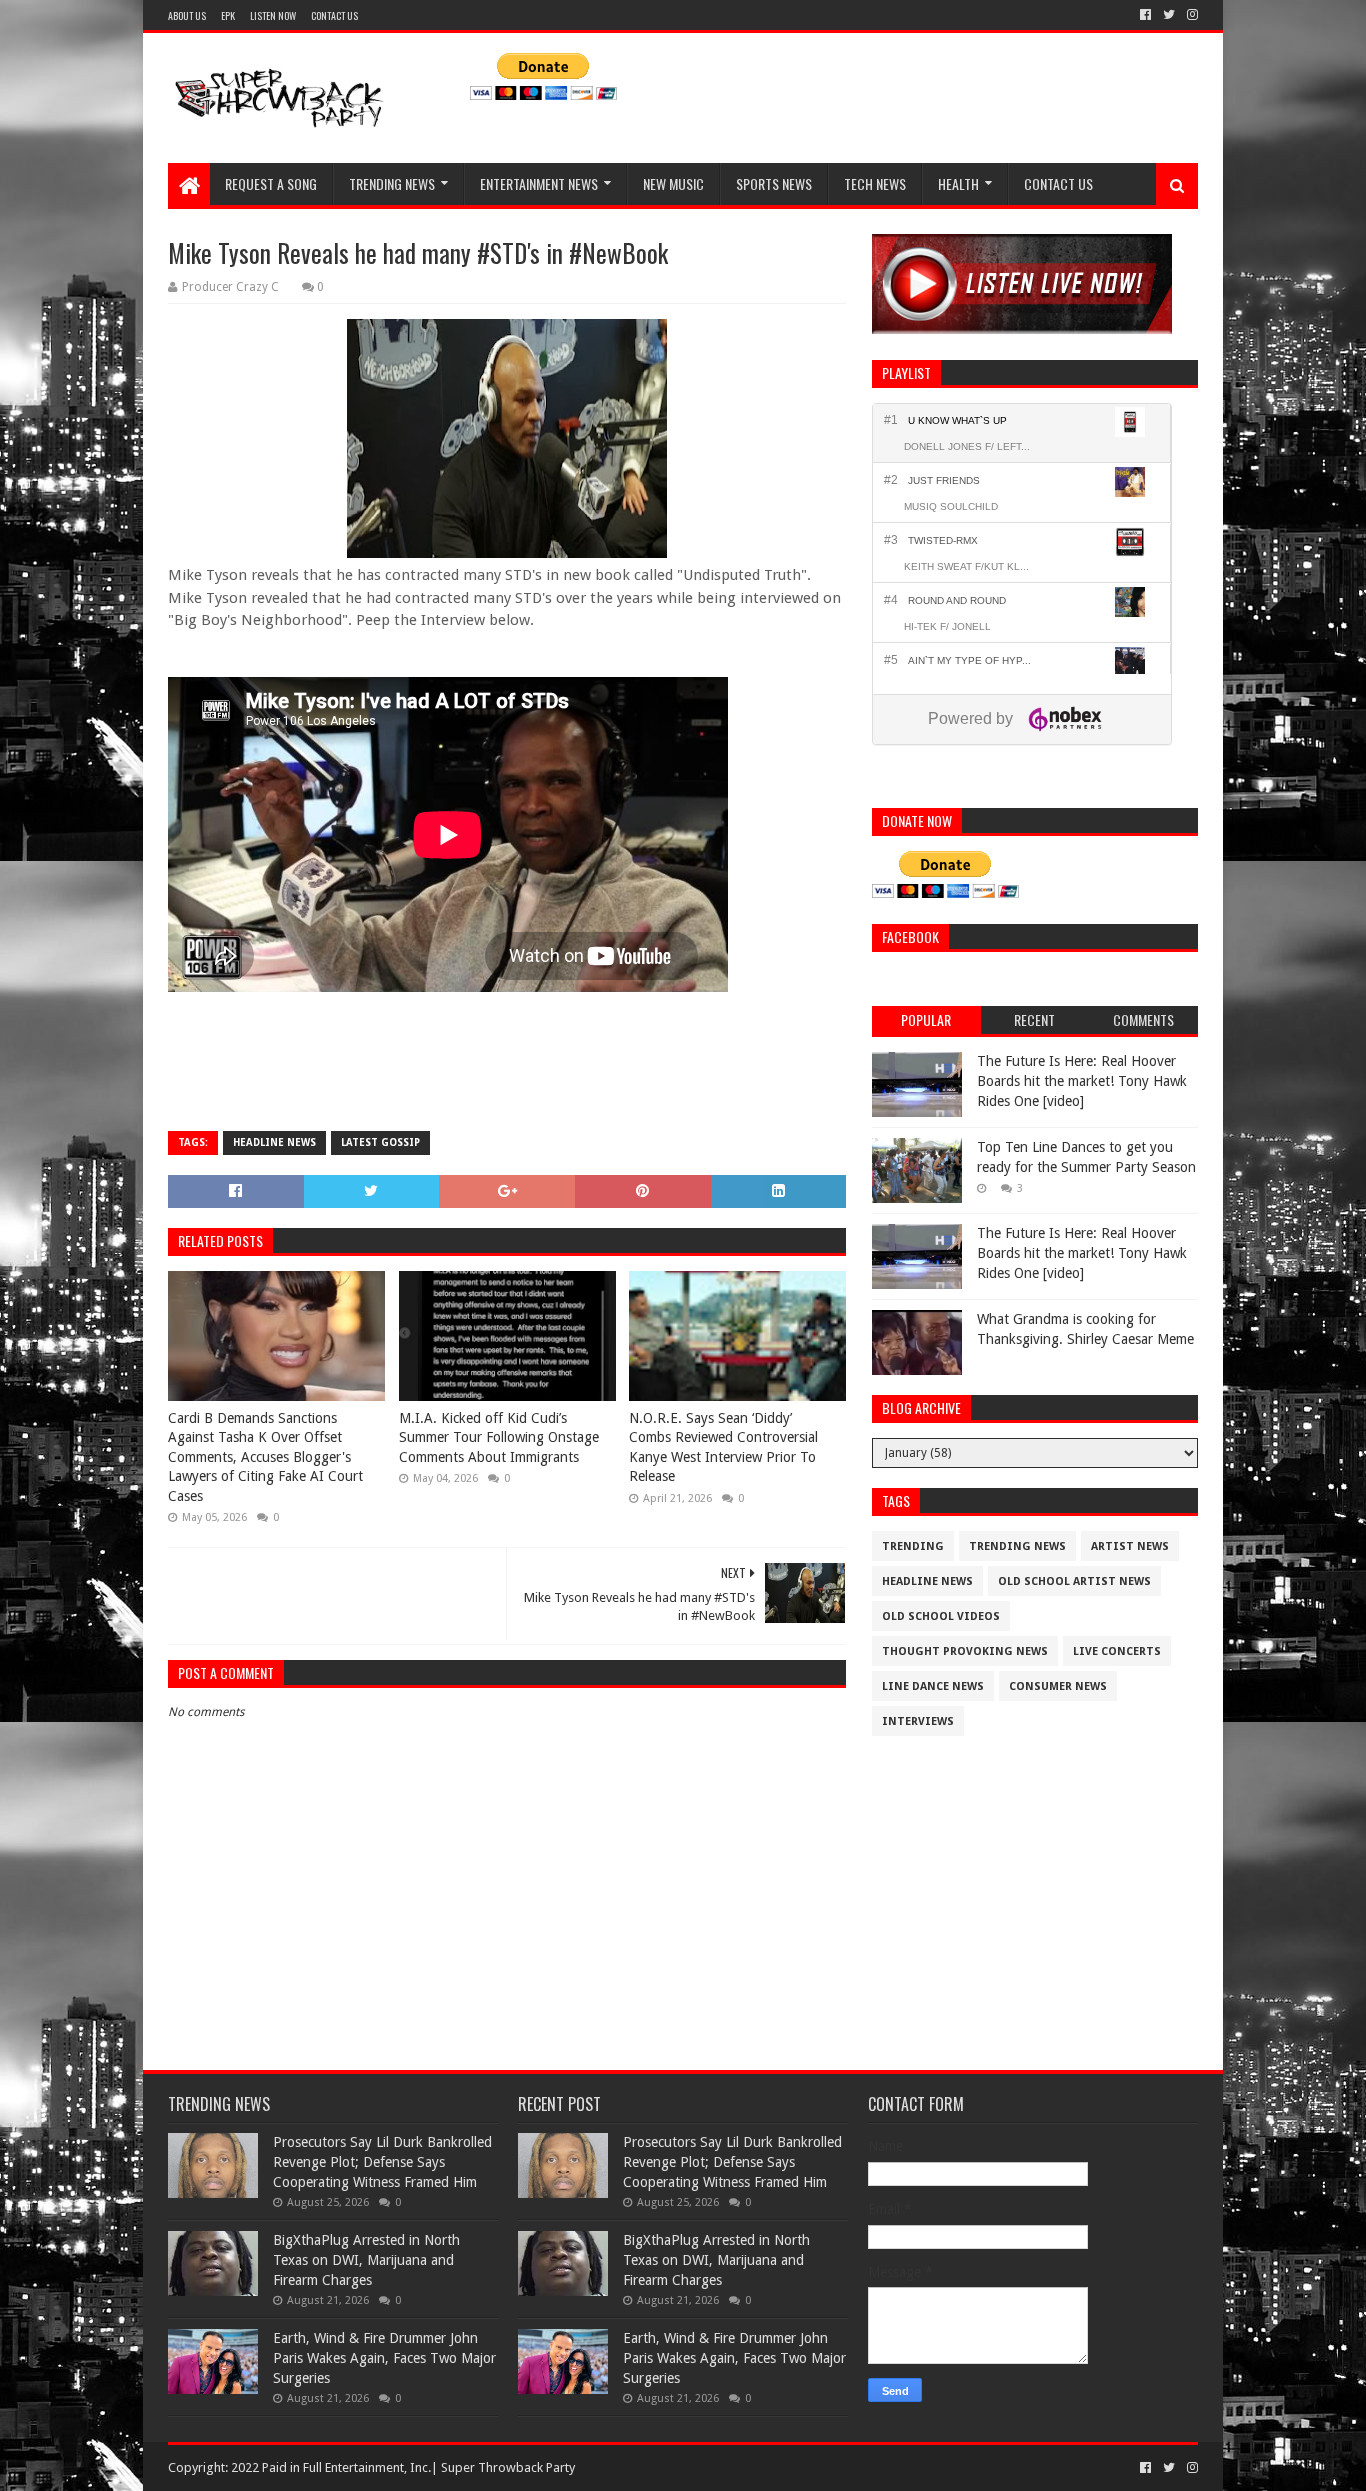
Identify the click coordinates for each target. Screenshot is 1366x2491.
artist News (1130, 1546)
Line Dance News (933, 1686)
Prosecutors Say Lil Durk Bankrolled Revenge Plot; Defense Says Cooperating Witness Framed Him (382, 2161)
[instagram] (1190, 15)
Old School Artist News (1074, 1581)
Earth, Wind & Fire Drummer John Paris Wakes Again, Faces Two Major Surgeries (384, 2357)
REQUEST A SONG (271, 183)
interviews (918, 1721)
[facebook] (1145, 15)
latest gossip (380, 1142)
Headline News (274, 1142)
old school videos (941, 1616)
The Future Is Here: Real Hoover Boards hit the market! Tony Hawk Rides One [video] (1082, 1080)
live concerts (1117, 1651)
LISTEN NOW (273, 15)
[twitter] (1169, 15)
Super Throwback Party (508, 2467)
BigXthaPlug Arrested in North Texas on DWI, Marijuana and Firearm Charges (366, 2259)
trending (913, 1546)
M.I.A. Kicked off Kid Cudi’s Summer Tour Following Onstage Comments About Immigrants (499, 1437)
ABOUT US (187, 15)
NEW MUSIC (673, 183)
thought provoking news (965, 1651)
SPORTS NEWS (774, 183)
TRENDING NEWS (392, 183)
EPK (228, 15)
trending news (1017, 1546)
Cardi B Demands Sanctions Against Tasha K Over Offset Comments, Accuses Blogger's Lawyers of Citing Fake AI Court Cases (265, 1457)
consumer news (1058, 1686)
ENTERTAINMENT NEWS (539, 183)
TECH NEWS (875, 183)
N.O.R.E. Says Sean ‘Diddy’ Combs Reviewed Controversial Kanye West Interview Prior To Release (723, 1447)
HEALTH (958, 183)
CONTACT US (334, 15)
